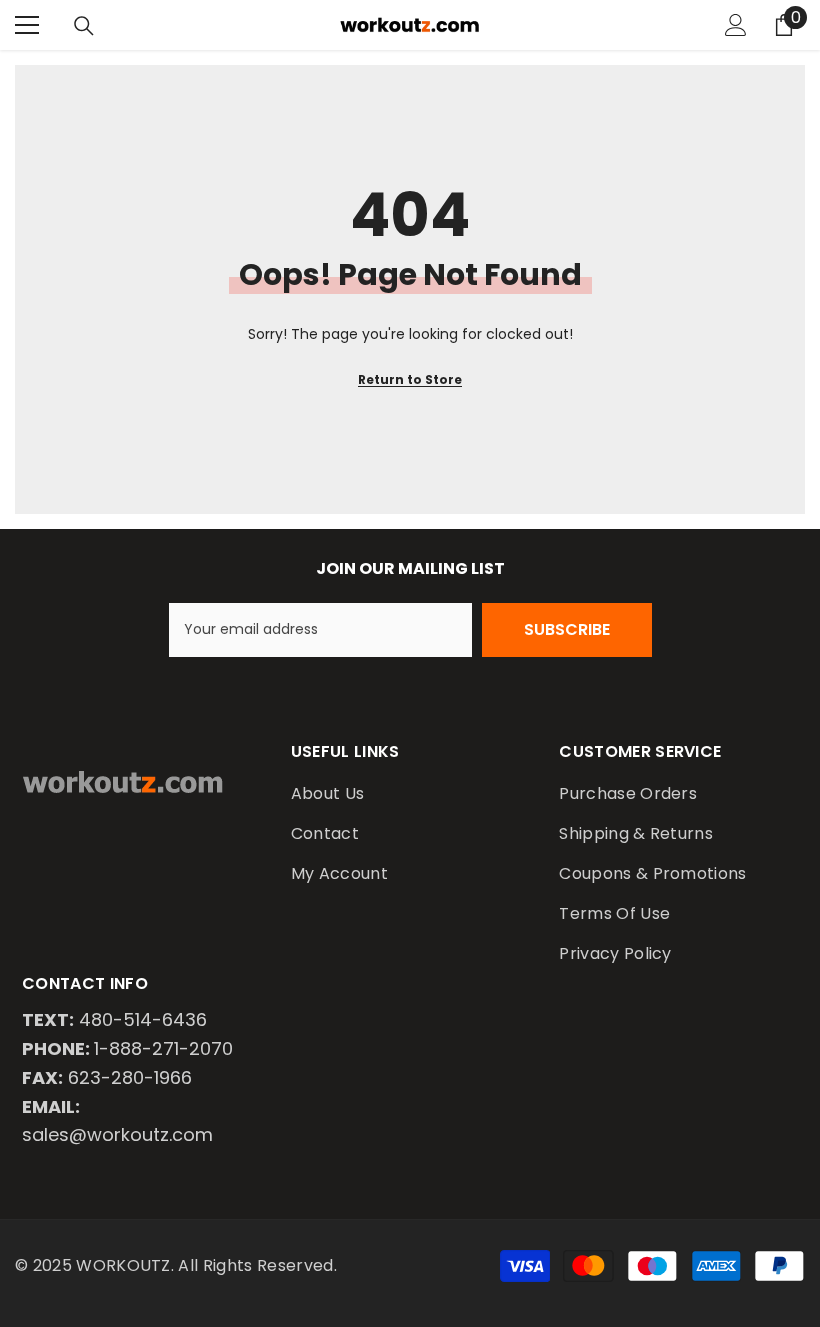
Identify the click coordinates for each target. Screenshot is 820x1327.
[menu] (27, 25)
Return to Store (410, 379)
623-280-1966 (130, 1077)
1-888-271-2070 (163, 1048)
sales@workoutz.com (117, 1134)
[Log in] (736, 25)
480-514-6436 (143, 1019)
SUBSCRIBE (567, 629)
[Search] (84, 26)
